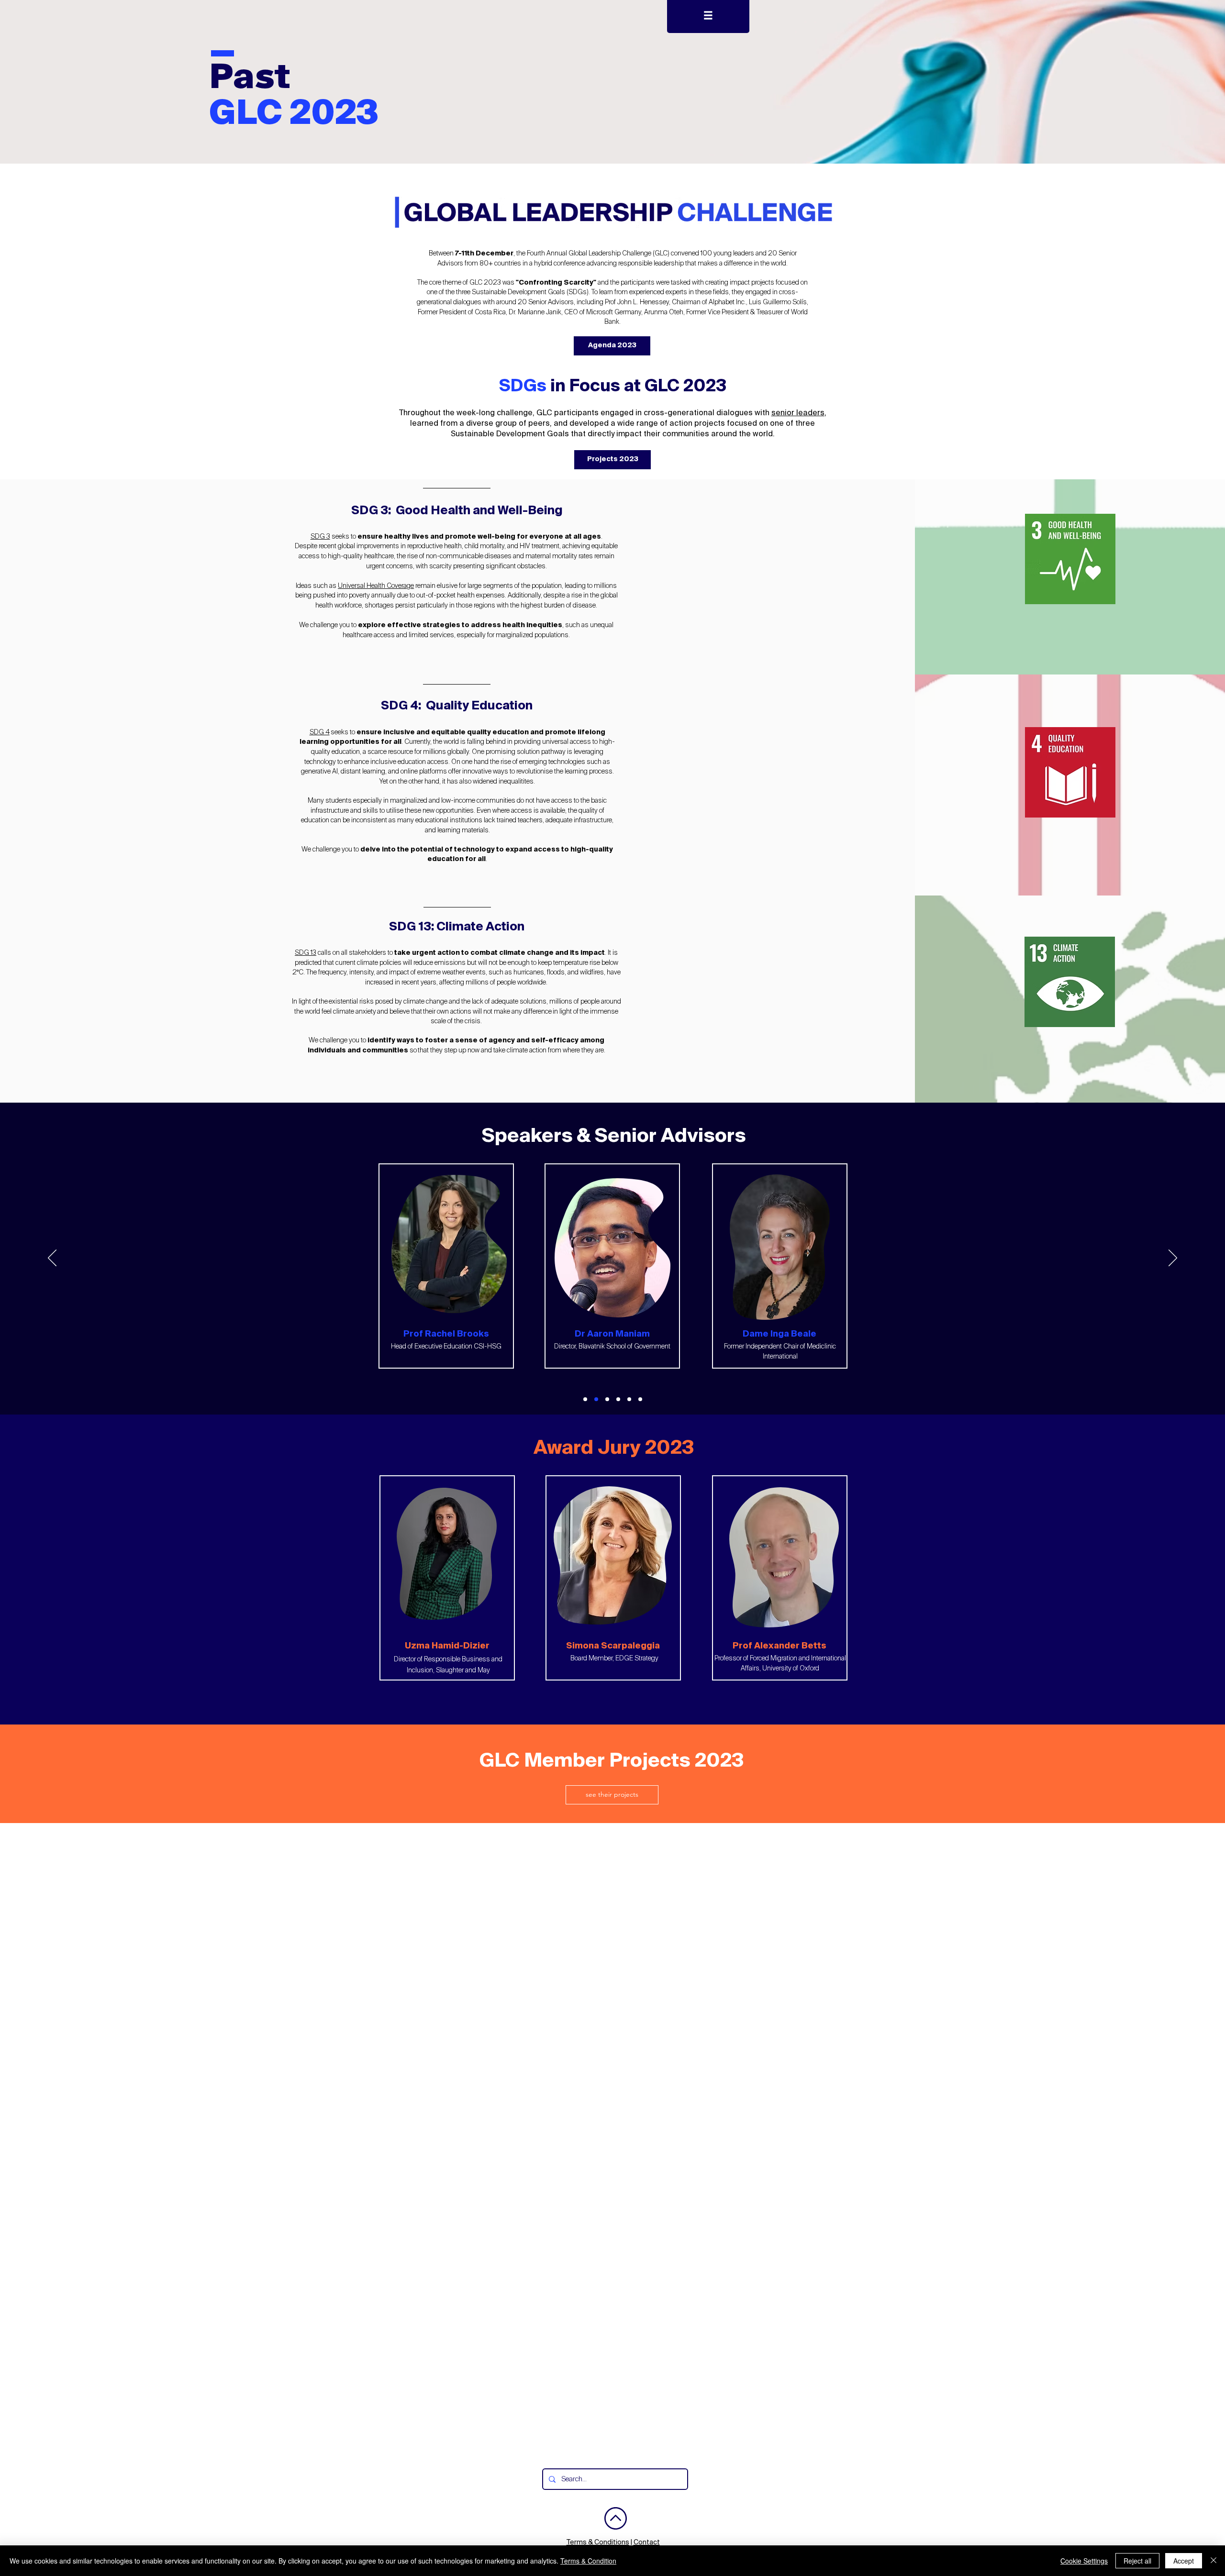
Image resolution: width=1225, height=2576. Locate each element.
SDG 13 (306, 953)
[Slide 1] (585, 1399)
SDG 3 (320, 537)
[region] (1070, 558)
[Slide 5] (629, 1399)
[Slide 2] (596, 1399)
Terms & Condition (588, 2561)
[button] (708, 17)
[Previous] (52, 1259)
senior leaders (798, 413)
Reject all (1137, 2561)
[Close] (1214, 2561)
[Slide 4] (618, 1399)
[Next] (1173, 1259)
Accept (1184, 2561)
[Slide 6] (640, 1399)
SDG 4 (320, 732)
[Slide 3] (607, 1399)
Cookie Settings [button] (1084, 2561)
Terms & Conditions (598, 2543)
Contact (647, 2543)
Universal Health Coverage (376, 586)
